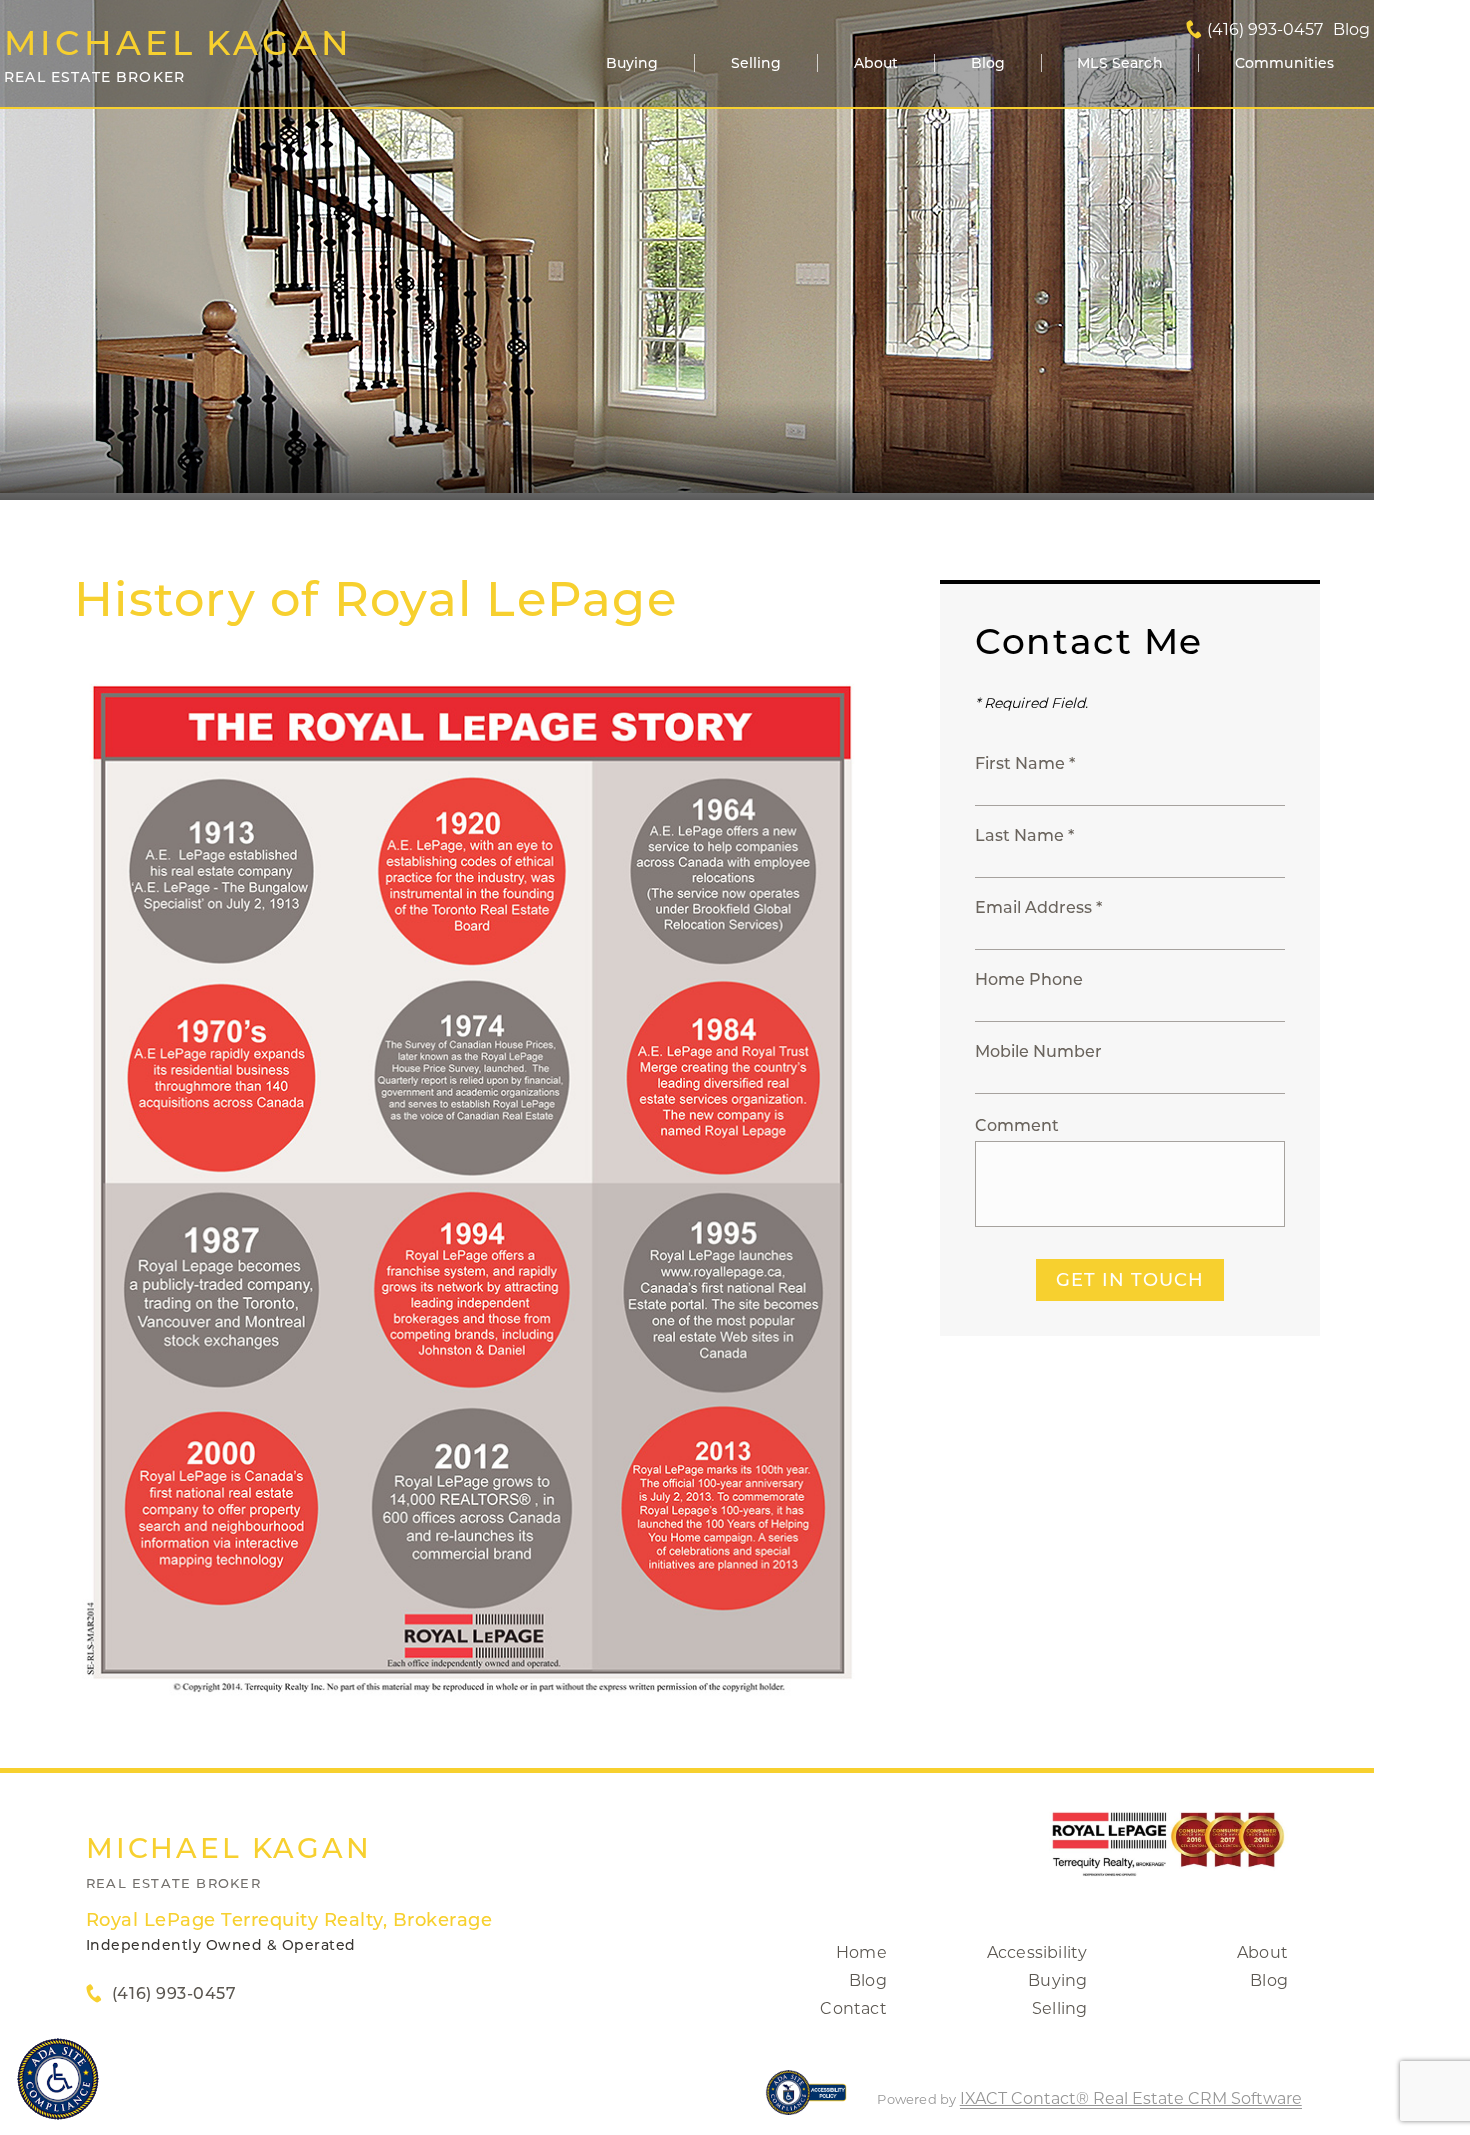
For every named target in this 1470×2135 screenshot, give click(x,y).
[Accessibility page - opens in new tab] (806, 2102)
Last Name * (1024, 835)
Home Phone (1029, 979)
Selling (756, 63)
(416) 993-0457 (1265, 30)
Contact (853, 2008)
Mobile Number (1038, 1051)
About (876, 63)
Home (861, 1952)
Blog (988, 63)
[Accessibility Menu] (58, 2079)
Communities (1285, 63)
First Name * (1025, 763)
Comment (1017, 1125)
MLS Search (1119, 63)
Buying (632, 63)
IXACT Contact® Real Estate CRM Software (1131, 2098)
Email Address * (1038, 907)
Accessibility (1037, 1952)
